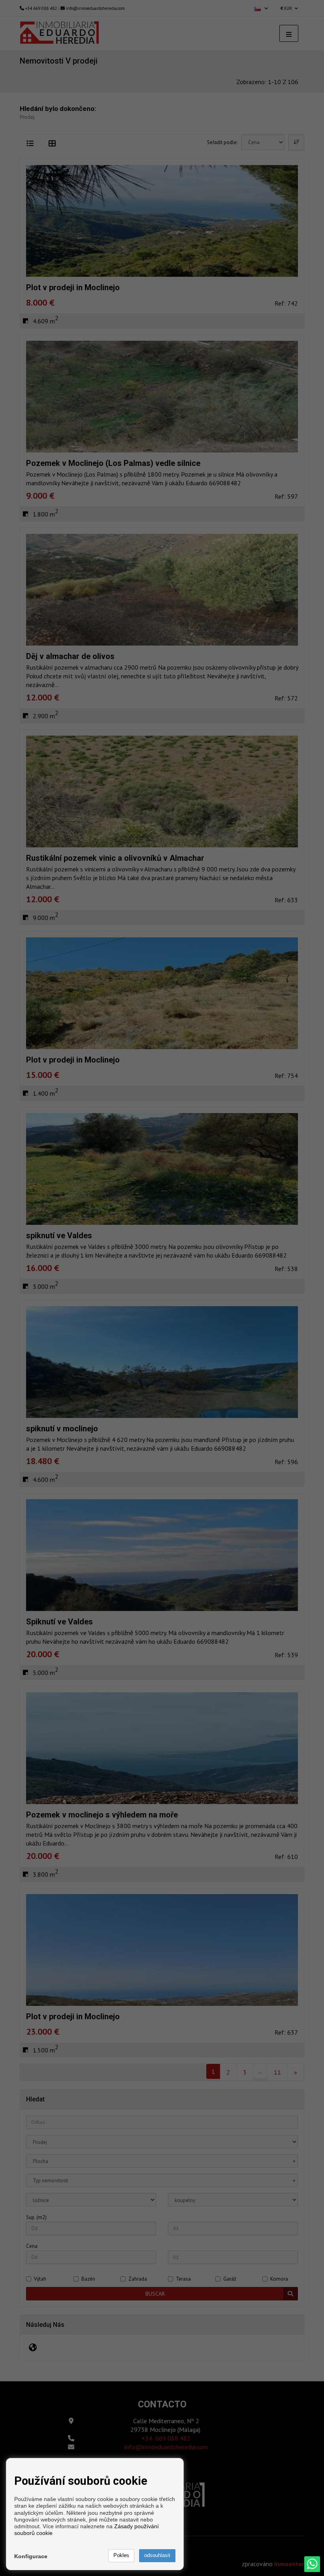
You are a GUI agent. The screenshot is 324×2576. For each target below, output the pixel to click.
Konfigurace (31, 2556)
